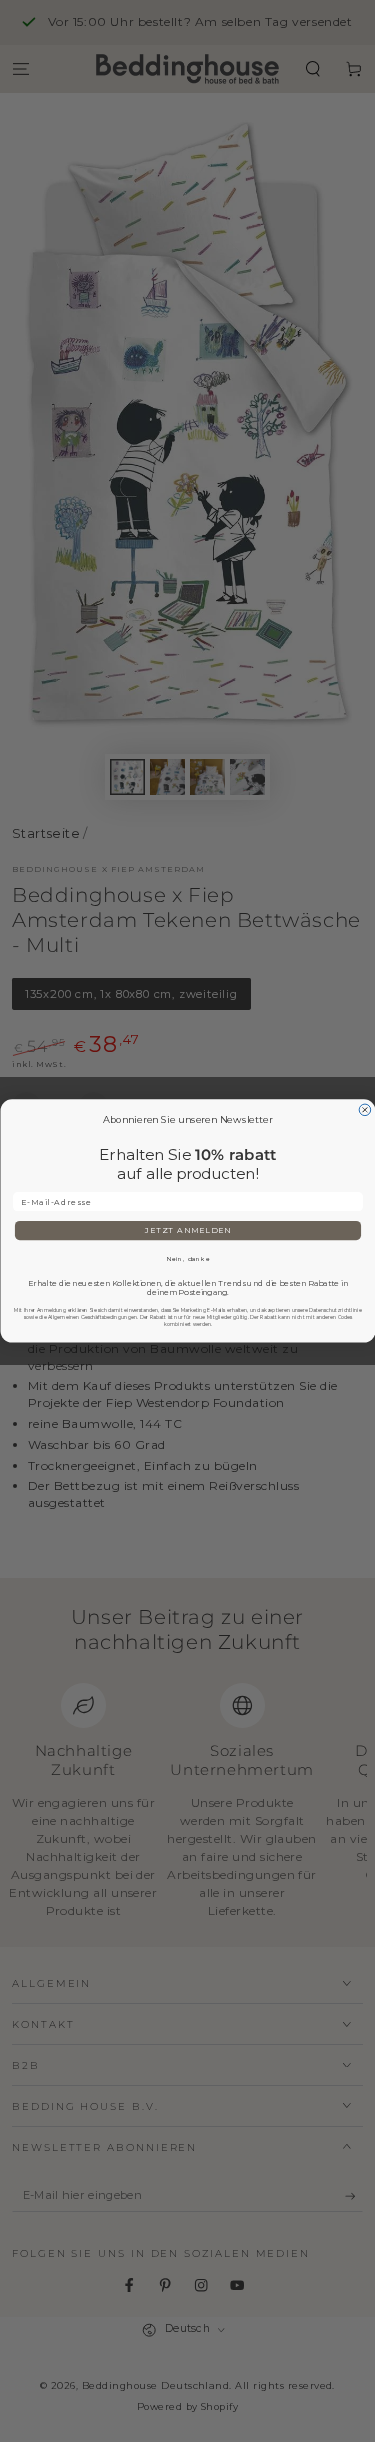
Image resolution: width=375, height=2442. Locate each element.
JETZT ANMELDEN (187, 1230)
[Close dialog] (365, 1110)
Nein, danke (187, 1259)
